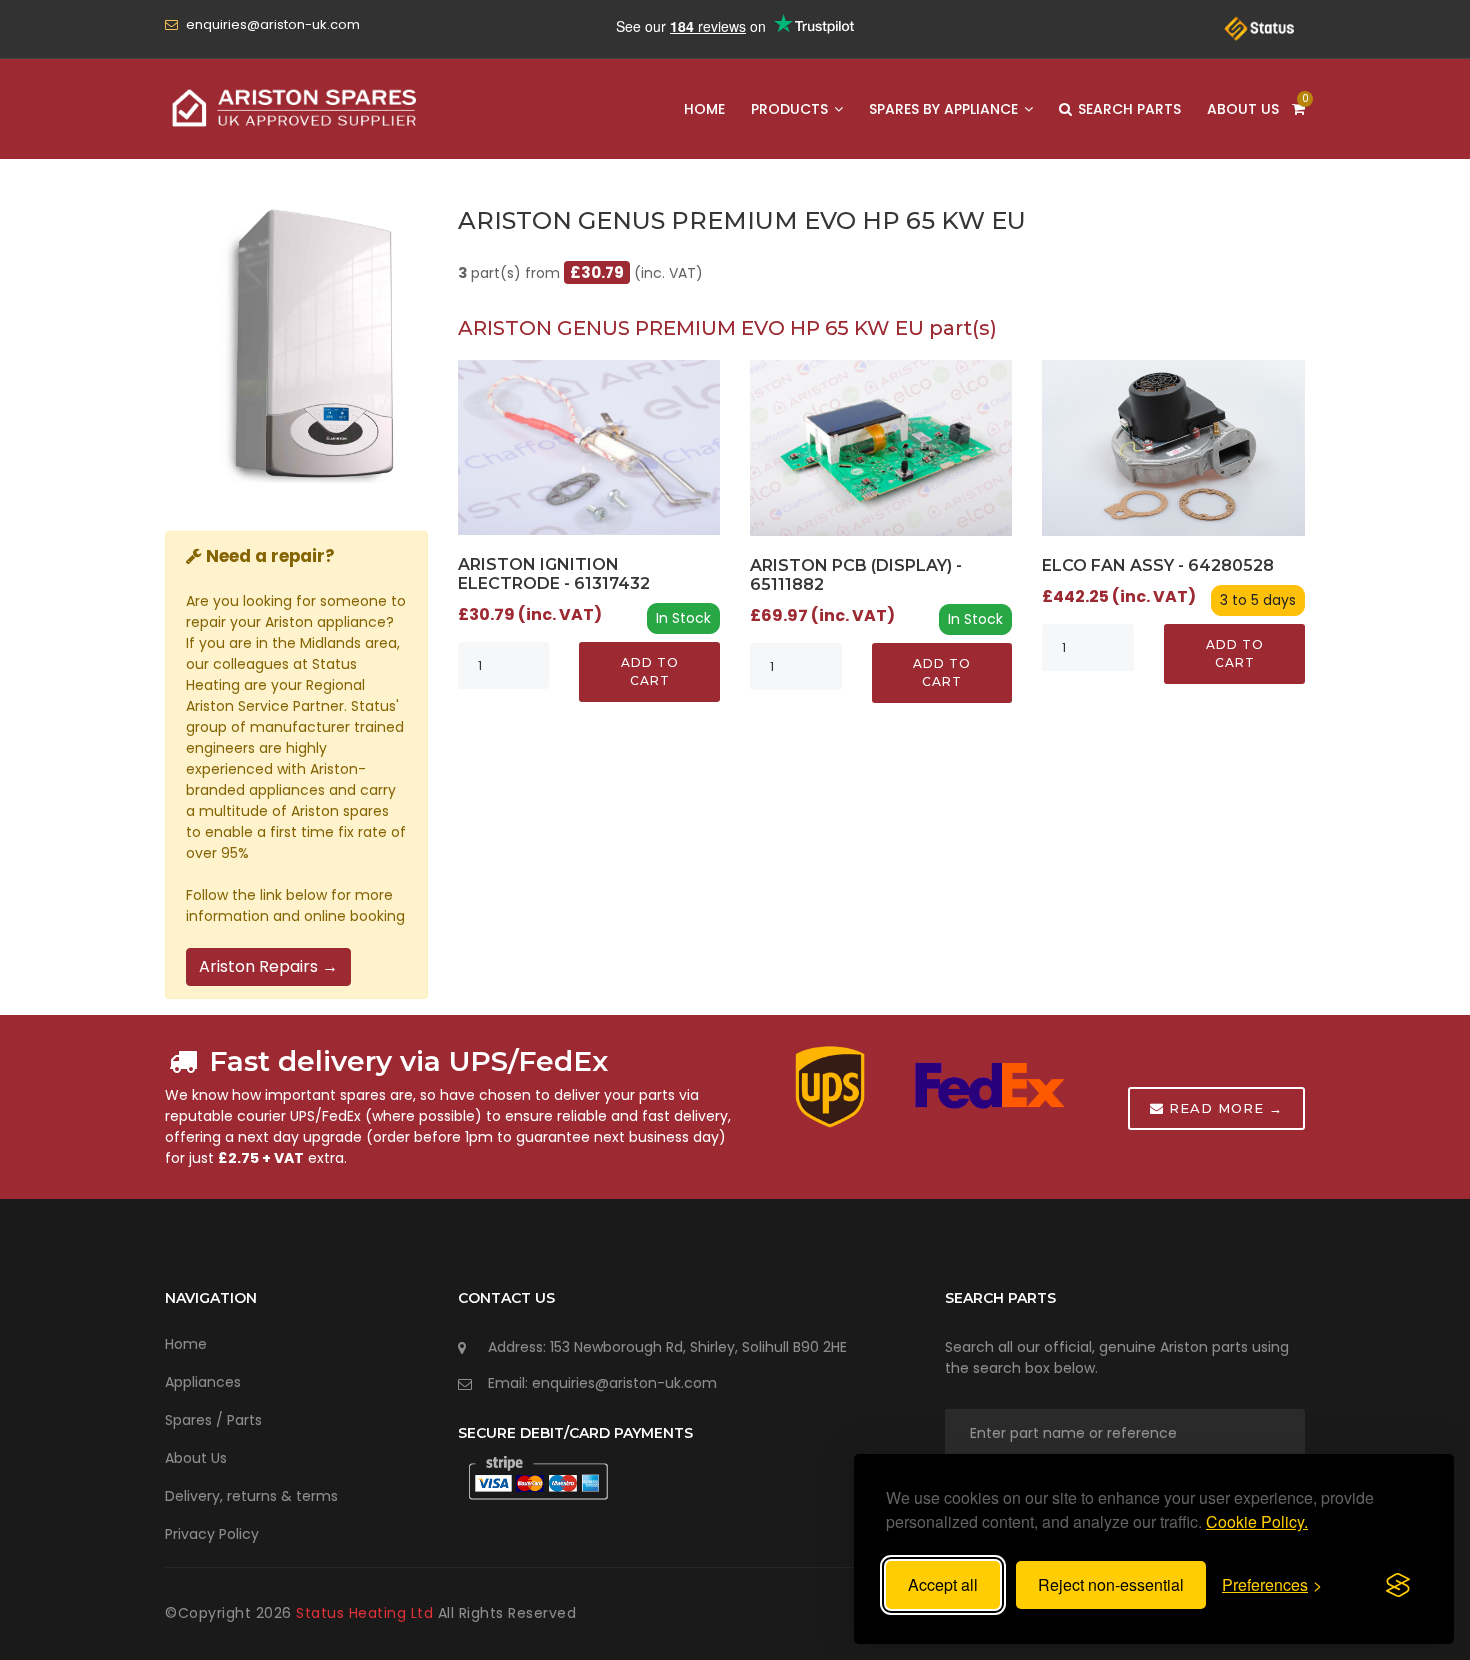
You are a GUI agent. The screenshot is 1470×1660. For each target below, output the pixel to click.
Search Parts (1127, 109)
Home (704, 109)
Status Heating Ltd (367, 1613)
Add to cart (650, 671)
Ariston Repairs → (268, 966)
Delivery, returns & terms (251, 1496)
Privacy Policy (212, 1534)
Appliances (203, 1382)
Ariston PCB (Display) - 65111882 (856, 575)
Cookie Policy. (1257, 1521)
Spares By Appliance (945, 109)
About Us (1243, 109)
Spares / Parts (213, 1420)
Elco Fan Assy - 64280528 (1158, 565)
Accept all (943, 1584)
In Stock (683, 618)
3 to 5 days (1258, 600)
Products (791, 109)
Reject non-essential (1111, 1584)
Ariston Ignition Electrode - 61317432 (554, 574)
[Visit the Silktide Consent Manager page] (1398, 1585)
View (588, 447)
